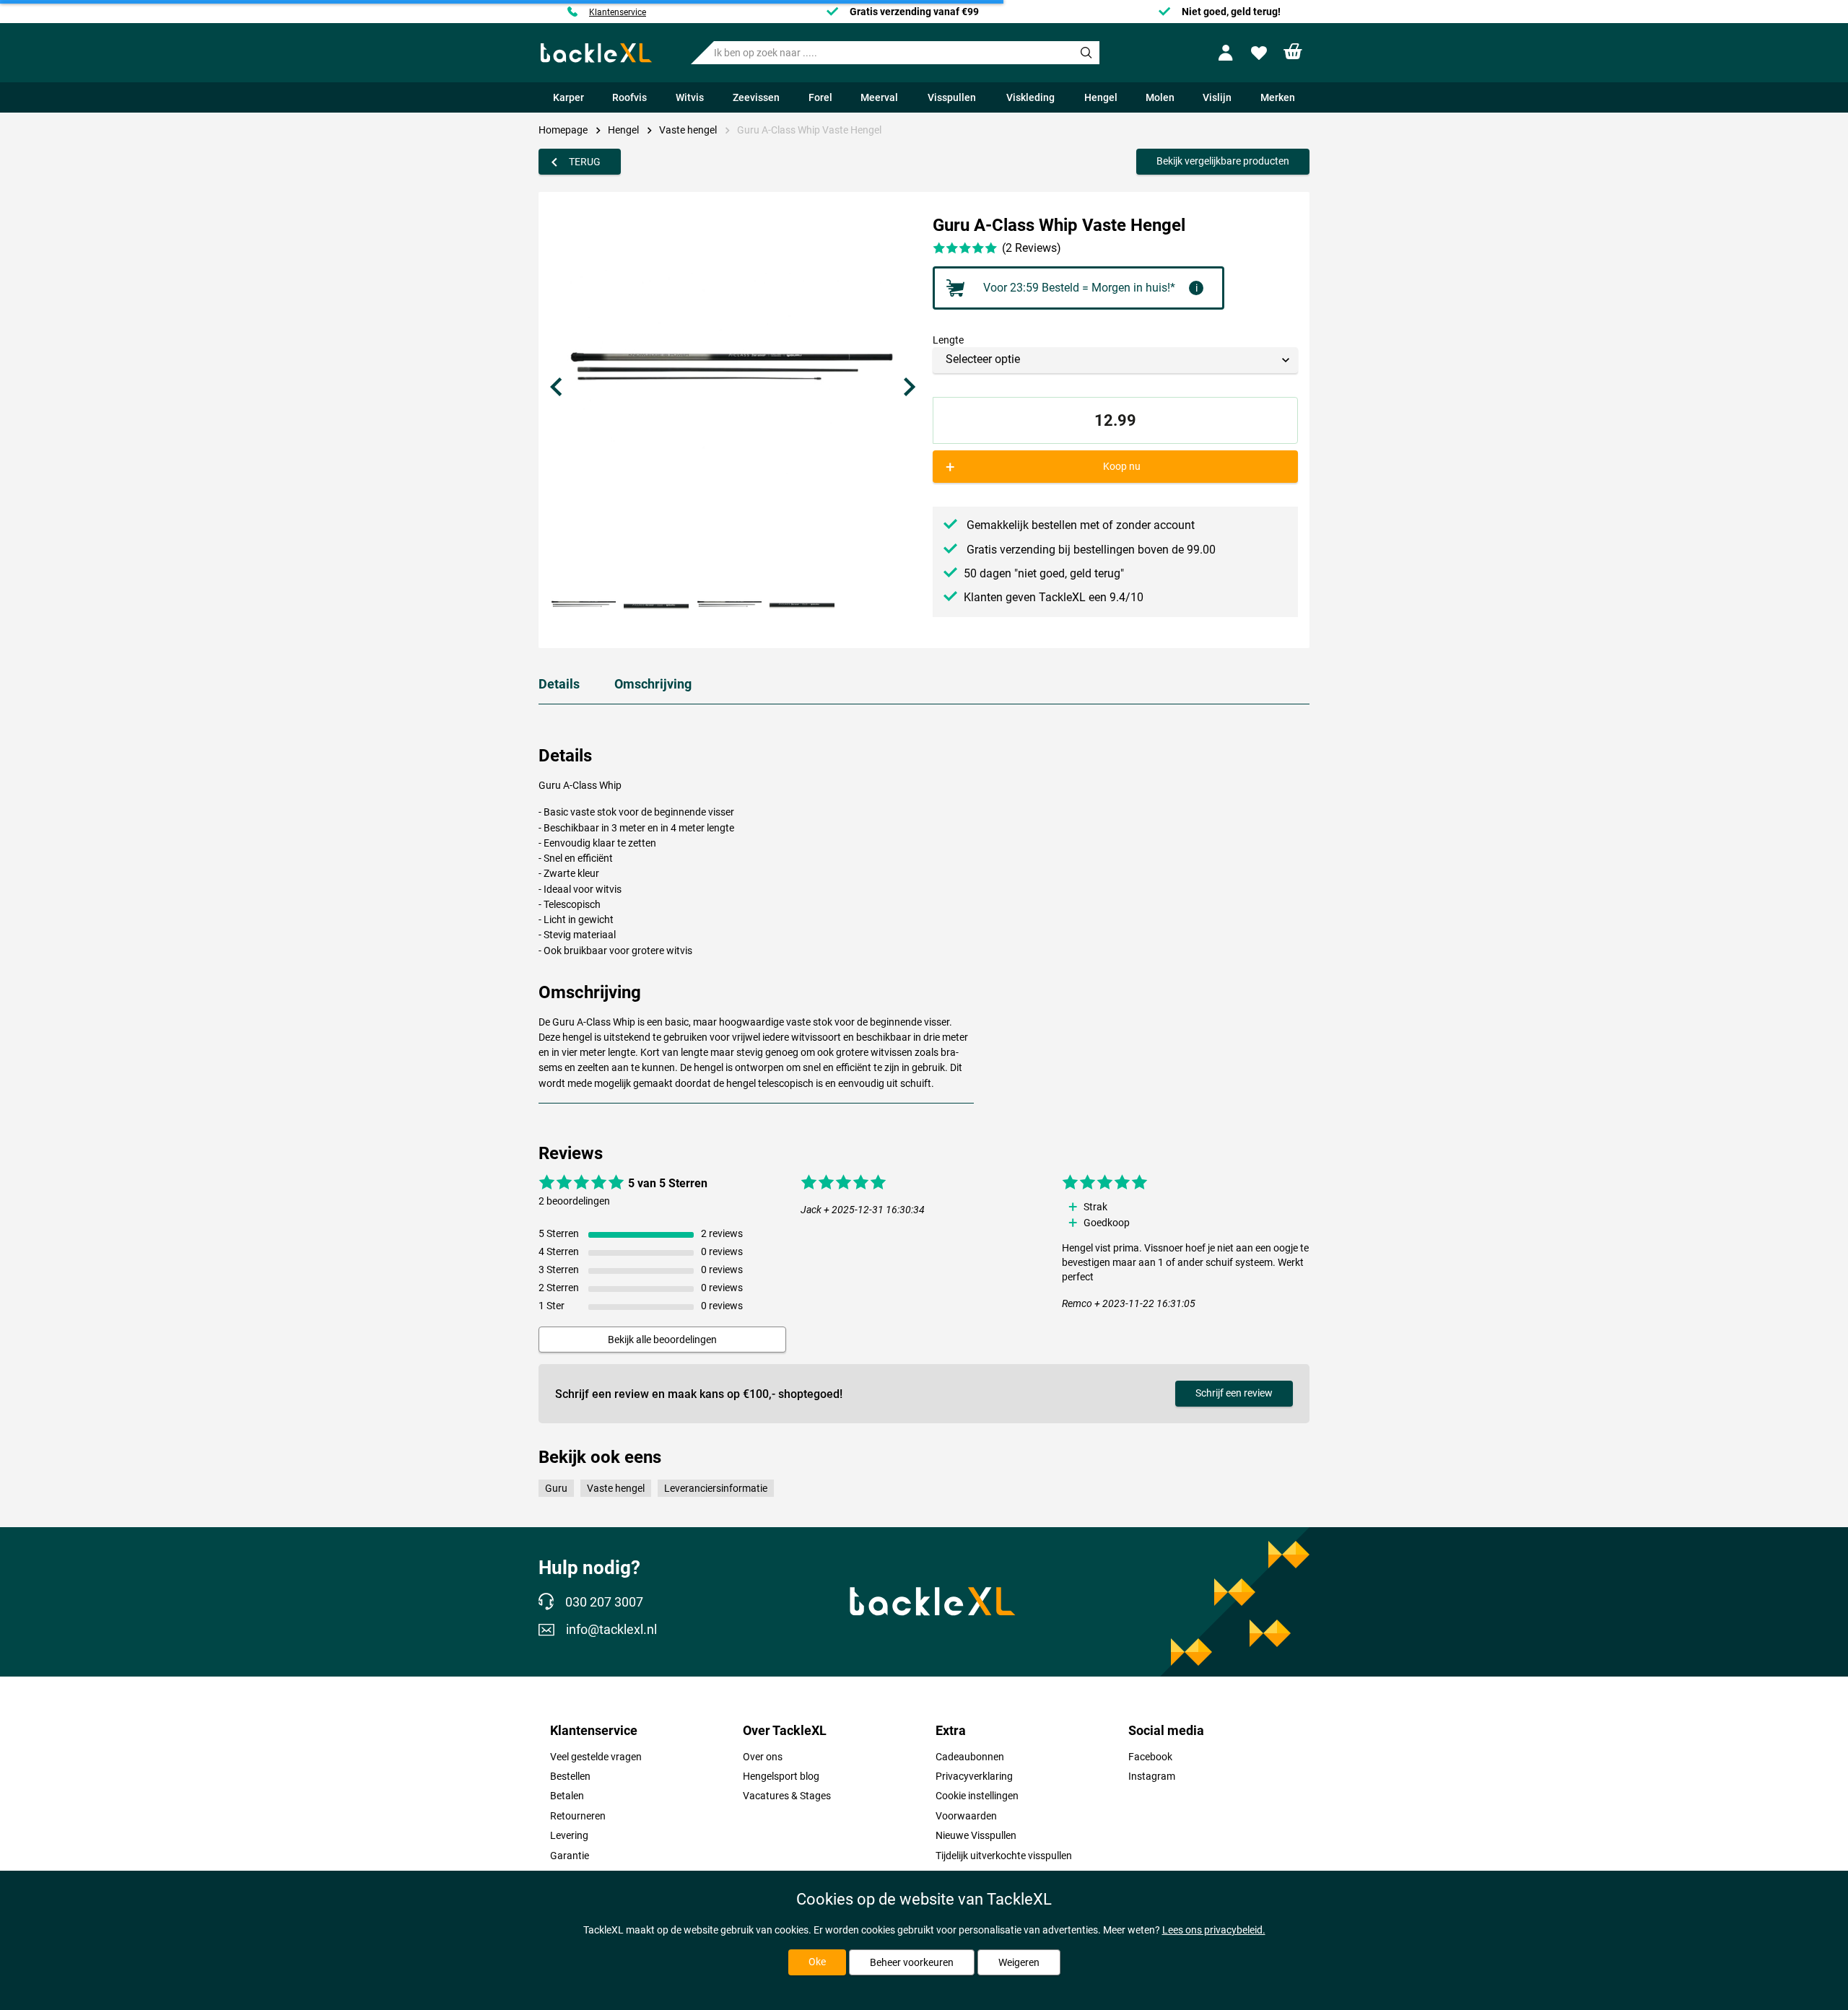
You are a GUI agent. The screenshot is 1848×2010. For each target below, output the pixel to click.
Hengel (1101, 97)
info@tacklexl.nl (611, 1630)
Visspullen (952, 97)
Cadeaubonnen (970, 1757)
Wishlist (1261, 53)
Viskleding (1030, 97)
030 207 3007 (604, 1602)
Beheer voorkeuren (912, 1962)
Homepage (563, 130)
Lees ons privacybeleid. (1214, 1930)
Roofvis (629, 97)
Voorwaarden (966, 1816)
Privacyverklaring (974, 1776)
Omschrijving (653, 684)
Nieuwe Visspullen (976, 1835)
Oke (817, 1962)
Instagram (1152, 1776)
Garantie (570, 1856)
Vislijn (1217, 97)
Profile (1228, 53)
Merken (1278, 97)
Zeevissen (756, 97)
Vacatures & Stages (787, 1796)
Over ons (763, 1757)
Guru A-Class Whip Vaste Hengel (809, 130)
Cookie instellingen (977, 1796)
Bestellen (570, 1776)
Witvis (690, 97)
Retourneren (578, 1816)
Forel (820, 97)
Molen (1160, 97)
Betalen (567, 1796)
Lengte (948, 340)
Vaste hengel (688, 130)
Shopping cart (1293, 52)
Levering (569, 1835)
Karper (568, 97)
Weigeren (1019, 1962)
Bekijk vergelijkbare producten (1223, 161)
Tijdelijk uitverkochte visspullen (1004, 1856)
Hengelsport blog (781, 1776)
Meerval (879, 97)
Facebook (1150, 1757)
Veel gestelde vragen (596, 1757)
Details (559, 684)
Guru (556, 1488)
